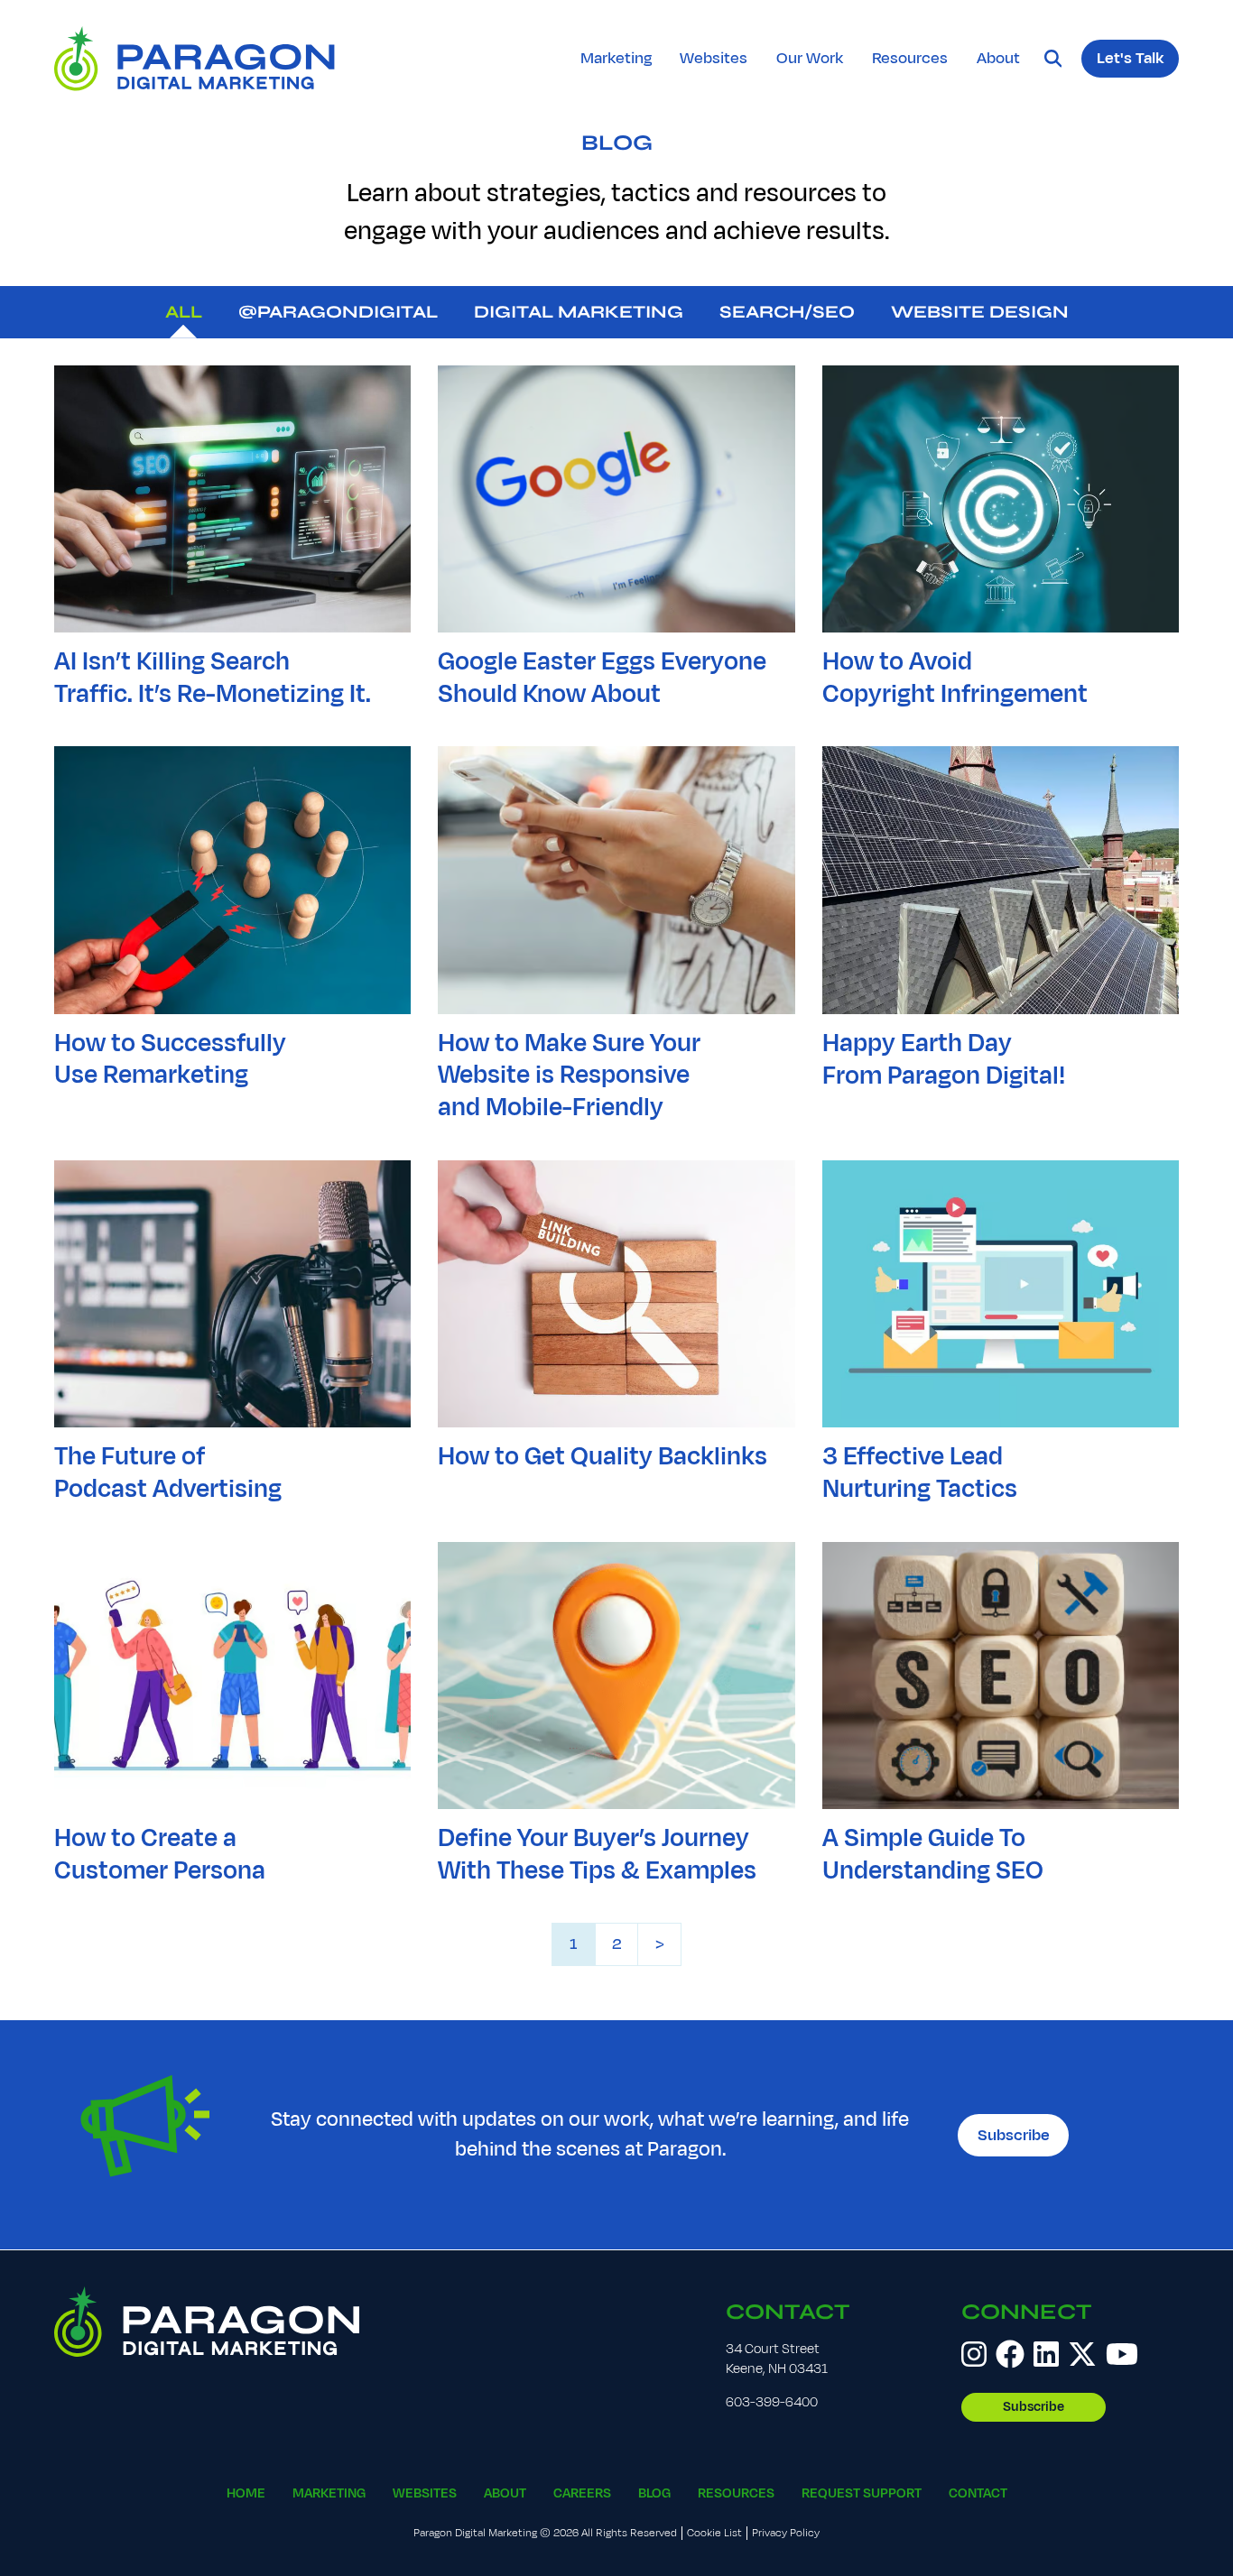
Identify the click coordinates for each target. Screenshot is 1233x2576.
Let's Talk (1130, 58)
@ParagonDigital (338, 312)
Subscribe (1014, 2135)
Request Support (862, 2493)
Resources (910, 58)
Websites (714, 58)
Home (246, 2493)
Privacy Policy (786, 2533)
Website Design (980, 312)
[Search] (1053, 58)
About (998, 58)
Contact (788, 2312)
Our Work (810, 58)
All (184, 312)
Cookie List (714, 2533)
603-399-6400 (772, 2402)
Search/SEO (787, 312)
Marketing (616, 58)
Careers (582, 2493)
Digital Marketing (579, 312)
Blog (617, 143)
